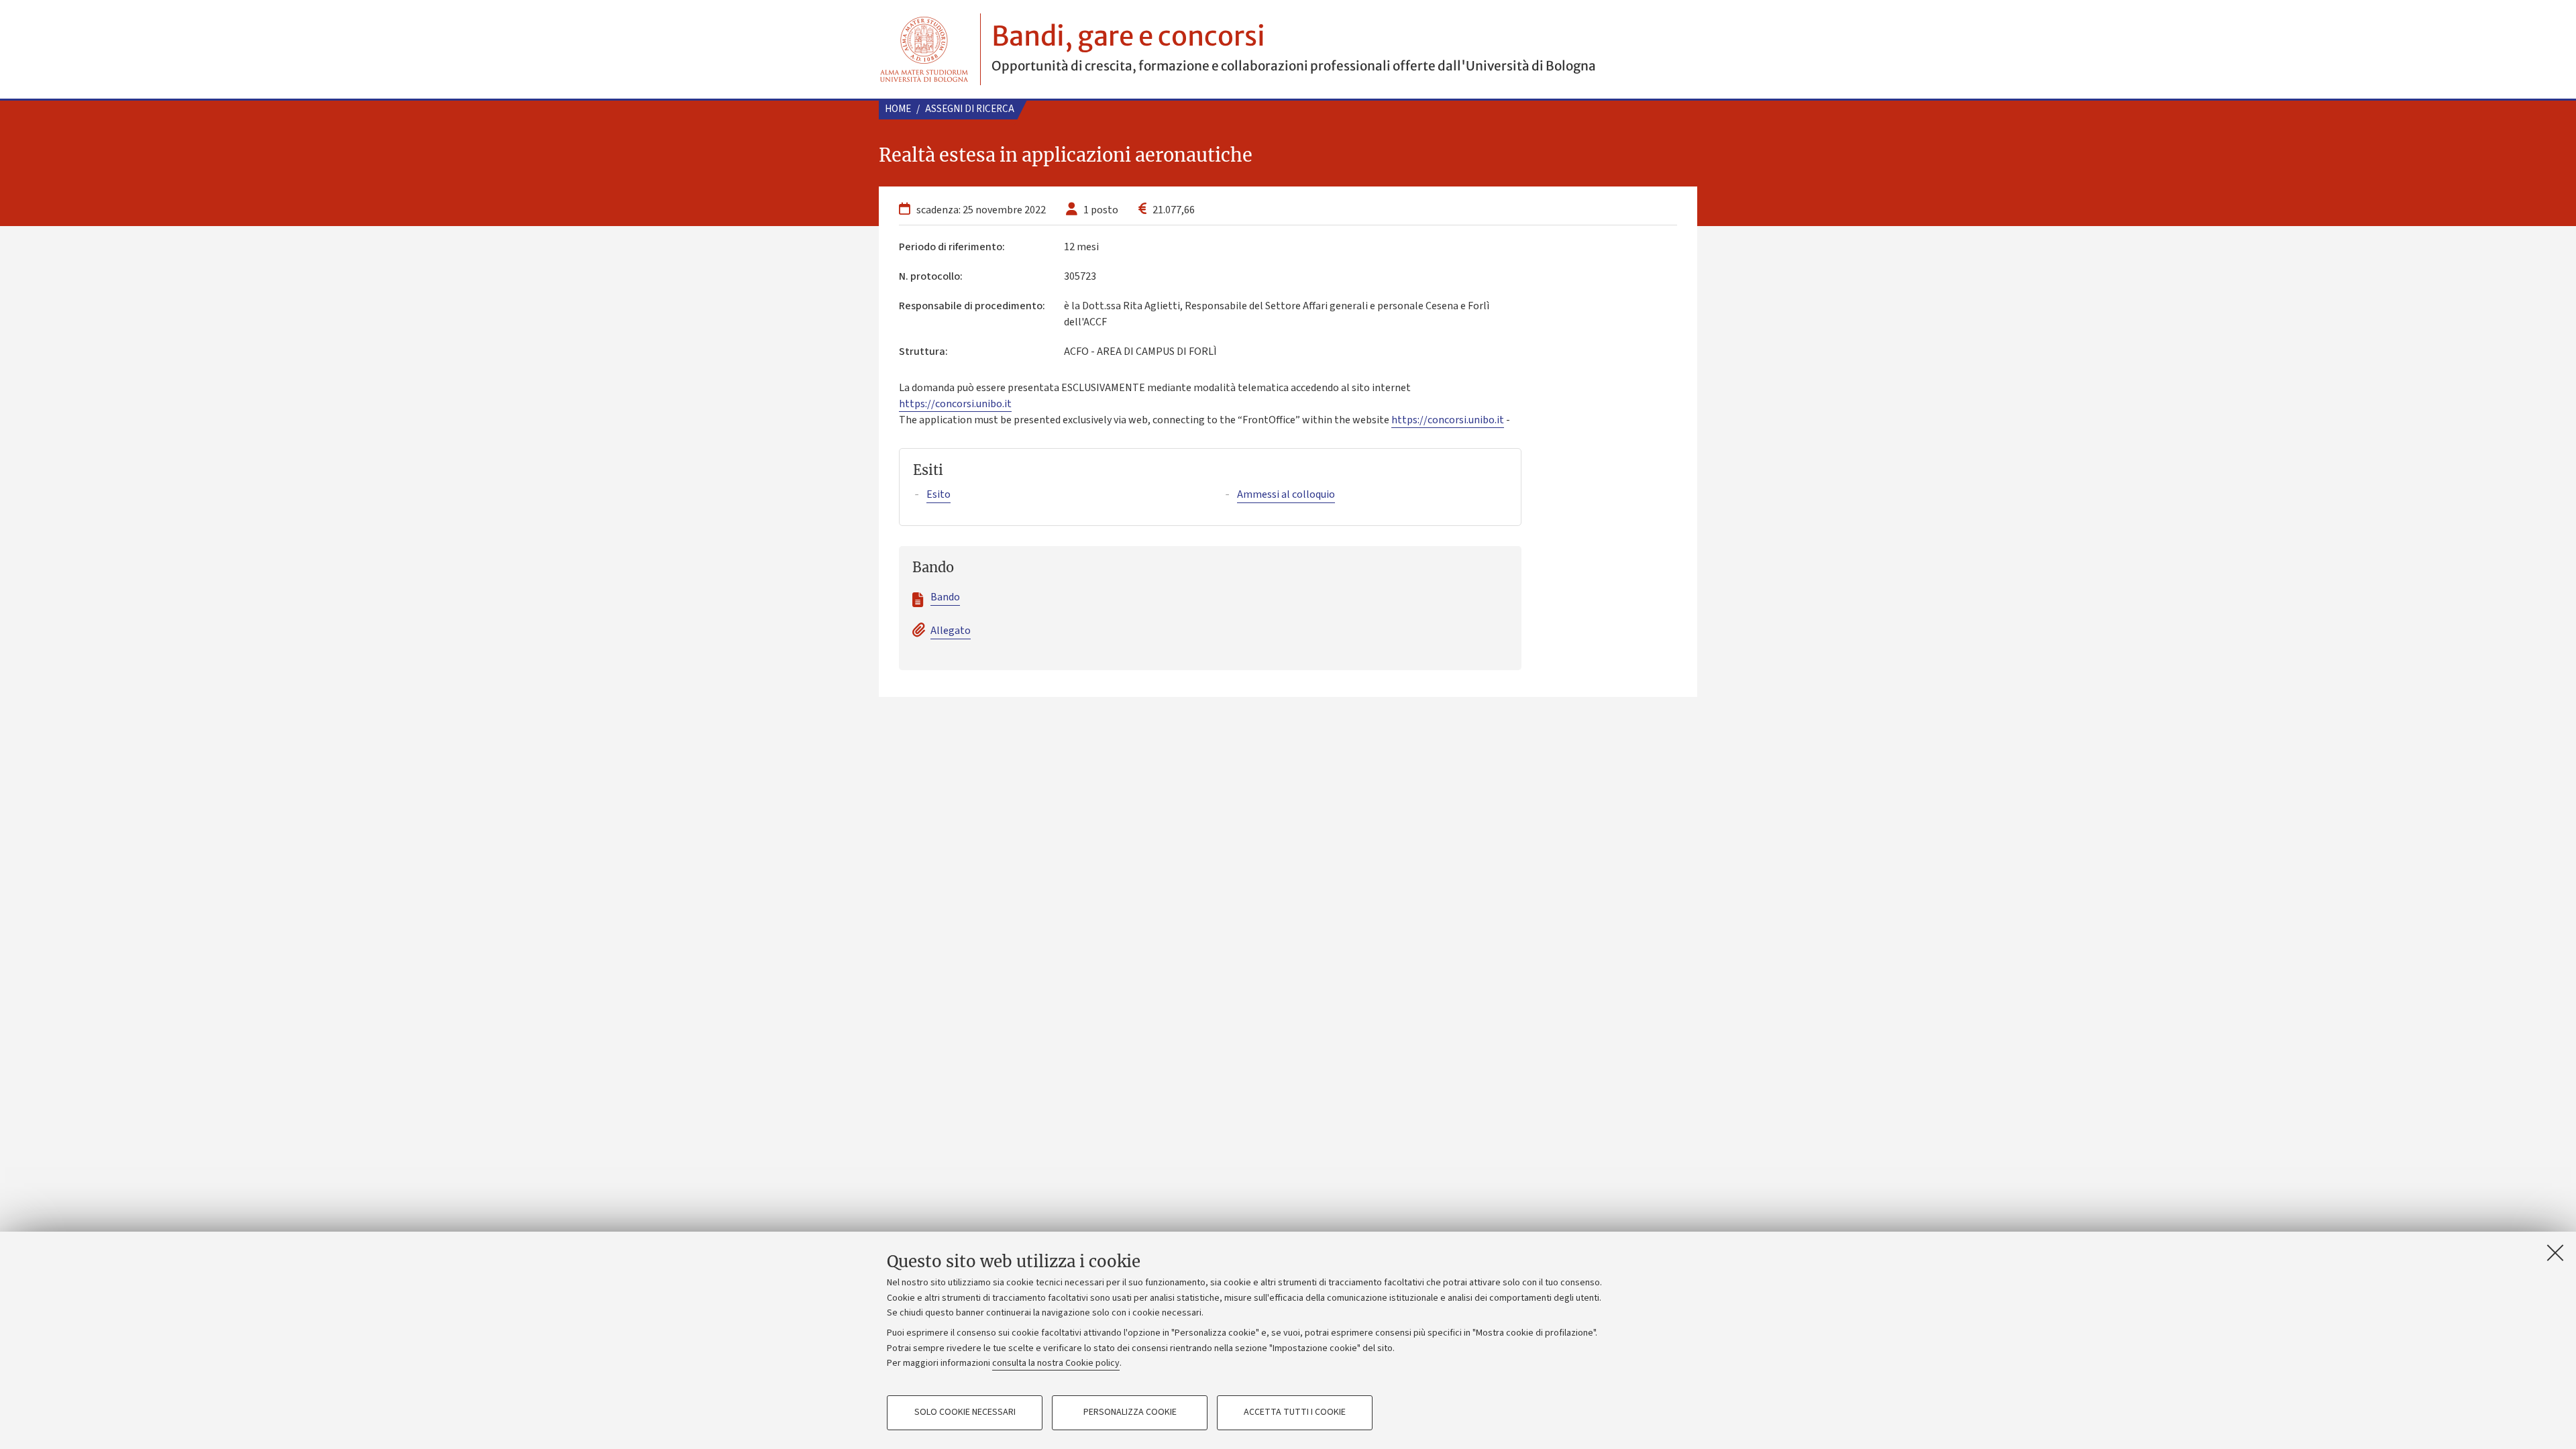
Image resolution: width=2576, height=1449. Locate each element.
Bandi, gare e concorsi (1128, 36)
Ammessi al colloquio (1286, 494)
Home (898, 109)
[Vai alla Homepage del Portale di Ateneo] (924, 49)
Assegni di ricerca (970, 109)
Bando (945, 597)
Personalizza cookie (1130, 1413)
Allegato (951, 631)
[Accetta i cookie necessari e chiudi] (2555, 1252)
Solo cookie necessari (965, 1413)
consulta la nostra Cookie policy (1056, 1363)
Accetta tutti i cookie (1295, 1413)
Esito (938, 494)
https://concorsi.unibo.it (955, 404)
